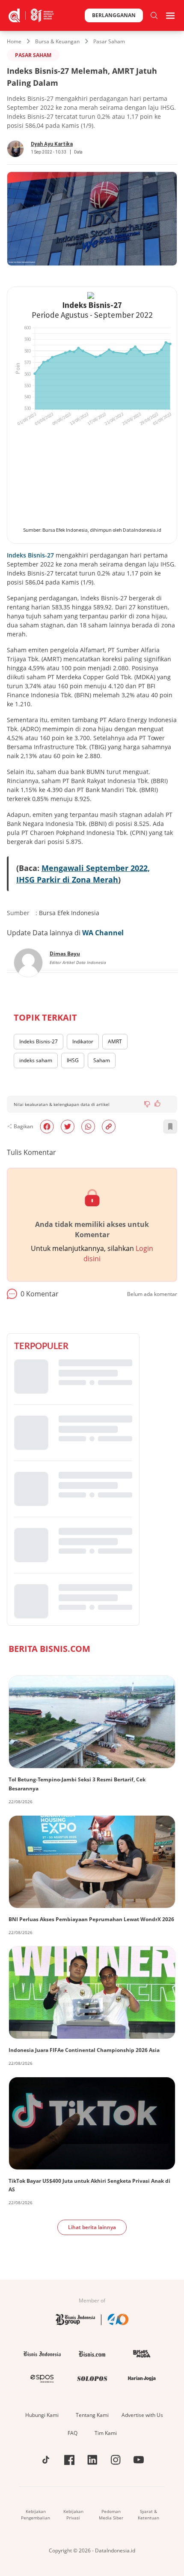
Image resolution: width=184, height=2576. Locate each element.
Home (14, 41)
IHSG (73, 1060)
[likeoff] (157, 1103)
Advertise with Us (142, 2415)
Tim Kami (106, 2433)
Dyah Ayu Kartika (52, 144)
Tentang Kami (92, 2415)
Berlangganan (114, 15)
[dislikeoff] (147, 1104)
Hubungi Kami (42, 2415)
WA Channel (103, 933)
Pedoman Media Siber (111, 2514)
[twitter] (68, 1127)
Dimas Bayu (65, 954)
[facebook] (47, 1127)
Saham (102, 1060)
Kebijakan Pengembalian (36, 2514)
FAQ (73, 2433)
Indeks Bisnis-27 (31, 555)
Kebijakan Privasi (73, 2514)
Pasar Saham (109, 41)
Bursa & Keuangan (57, 41)
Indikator (83, 1041)
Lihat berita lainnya (92, 2227)
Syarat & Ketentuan (148, 2514)
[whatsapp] (88, 1127)
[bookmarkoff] (170, 1127)
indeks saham (36, 1060)
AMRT (115, 1041)
